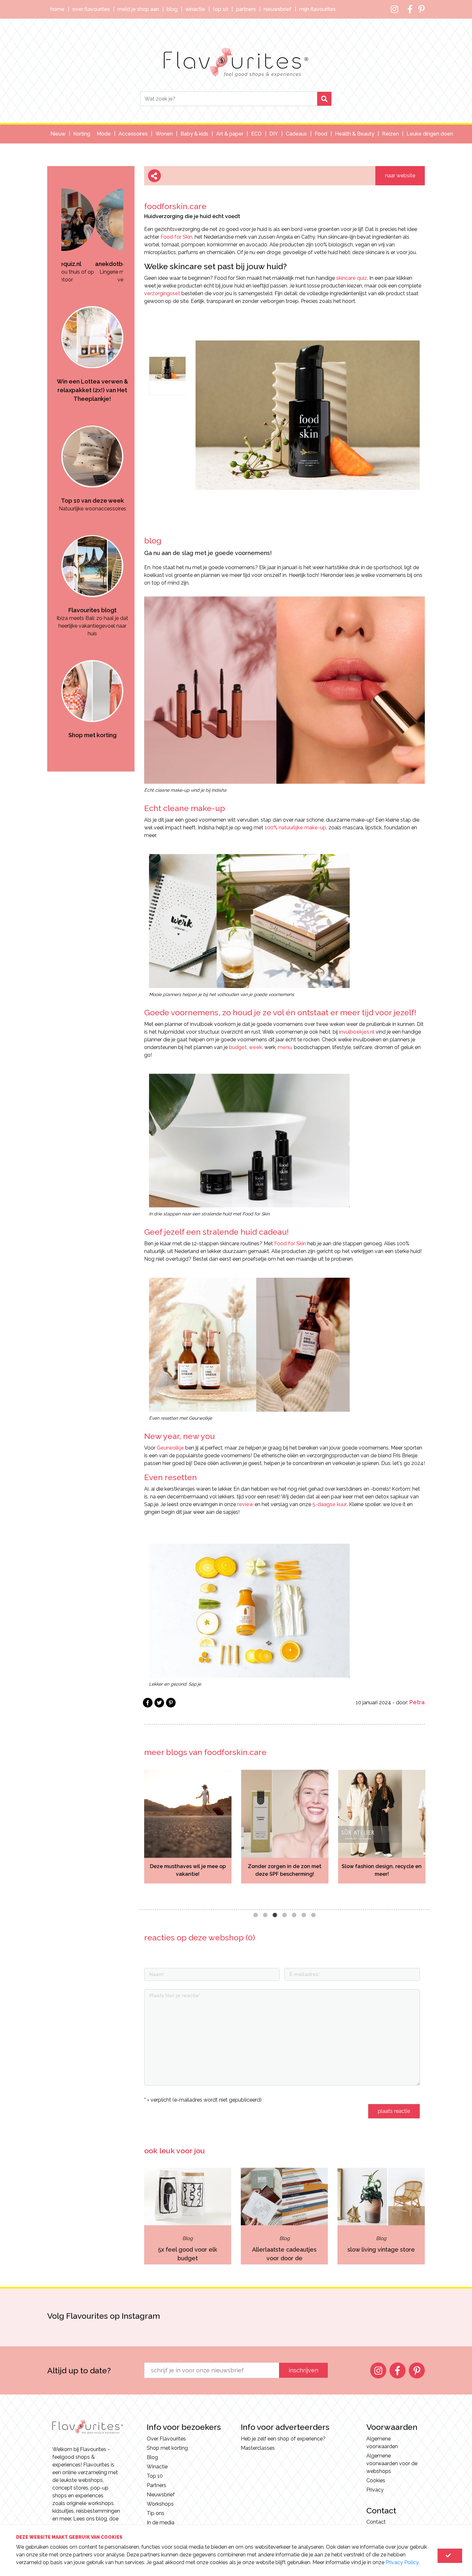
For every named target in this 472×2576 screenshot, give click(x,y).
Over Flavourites (91, 9)
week (255, 1047)
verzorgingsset (162, 293)
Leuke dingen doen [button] (430, 134)
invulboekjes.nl (357, 1032)
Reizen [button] (390, 134)
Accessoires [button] (133, 134)
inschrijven (303, 2370)
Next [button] (434, 1835)
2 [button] (265, 1915)
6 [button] (304, 1915)
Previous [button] (135, 1835)
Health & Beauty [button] (355, 134)
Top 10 (221, 9)
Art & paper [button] (230, 134)
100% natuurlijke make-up (295, 828)
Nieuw (58, 134)
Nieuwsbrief (278, 9)
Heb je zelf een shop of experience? (283, 2439)
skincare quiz (352, 278)
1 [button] (256, 1915)
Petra (417, 1702)
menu (285, 1047)
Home (57, 9)
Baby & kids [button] (194, 134)
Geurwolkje (170, 1448)
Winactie (195, 9)
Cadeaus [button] (296, 134)
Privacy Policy (402, 2562)
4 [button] (284, 1915)
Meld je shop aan (138, 9)
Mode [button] (104, 134)
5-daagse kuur (330, 1504)
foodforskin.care (175, 206)
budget (238, 1047)
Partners (246, 9)
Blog (172, 9)
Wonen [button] (164, 134)
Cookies (376, 2480)
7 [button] (313, 1915)
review (245, 1504)
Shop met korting (167, 2448)
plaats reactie (394, 2111)
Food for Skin (176, 237)
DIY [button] (274, 134)
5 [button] (294, 1915)
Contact (376, 2522)
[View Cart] (450, 2556)
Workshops (160, 2504)
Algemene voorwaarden (382, 2443)
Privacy (375, 2490)
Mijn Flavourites (318, 9)
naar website (400, 176)
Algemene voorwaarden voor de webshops (392, 2463)
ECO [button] (256, 134)
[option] (92, 225)
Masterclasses (258, 2448)
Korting (82, 134)
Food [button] (321, 134)
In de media (161, 2523)
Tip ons (156, 2513)
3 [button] (275, 1915)
